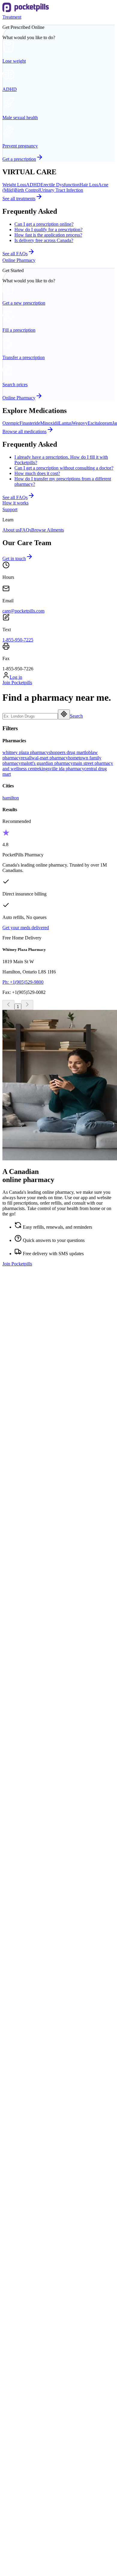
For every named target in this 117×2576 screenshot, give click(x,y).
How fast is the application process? (48, 235)
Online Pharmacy (19, 260)
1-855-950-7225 (18, 640)
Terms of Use (15, 2491)
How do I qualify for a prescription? (48, 230)
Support (10, 509)
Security (10, 2480)
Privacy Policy (16, 2502)
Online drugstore (30, 2020)
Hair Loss (89, 185)
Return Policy (15, 2512)
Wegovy (80, 423)
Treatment (12, 17)
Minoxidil (49, 423)
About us (11, 530)
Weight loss (25, 1862)
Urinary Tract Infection (61, 190)
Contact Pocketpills (33, 2314)
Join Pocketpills (17, 683)
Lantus (65, 423)
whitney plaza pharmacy (25, 752)
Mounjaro (24, 2173)
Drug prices (25, 2025)
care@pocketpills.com (23, 611)
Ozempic (11, 423)
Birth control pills (31, 1878)
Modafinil (24, 2167)
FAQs (25, 530)
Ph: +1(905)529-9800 (23, 982)
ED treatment (27, 1873)
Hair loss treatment (32, 1868)
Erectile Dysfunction (60, 185)
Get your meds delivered (26, 928)
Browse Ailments (48, 530)
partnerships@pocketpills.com (31, 1586)
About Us (24, 2309)
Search (76, 716)
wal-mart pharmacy (50, 758)
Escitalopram (100, 423)
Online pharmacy (31, 2009)
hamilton (11, 798)
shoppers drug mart (67, 752)
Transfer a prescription (36, 2014)
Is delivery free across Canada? (44, 240)
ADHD (33, 185)
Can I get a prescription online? (44, 224)
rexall (26, 758)
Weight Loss (14, 185)
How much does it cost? (37, 473)
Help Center (26, 2319)
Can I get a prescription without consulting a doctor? (64, 468)
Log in (16, 677)
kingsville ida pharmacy (62, 769)
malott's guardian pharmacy (47, 763)
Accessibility (27, 2330)
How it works (15, 503)
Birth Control (27, 190)
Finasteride (30, 423)
